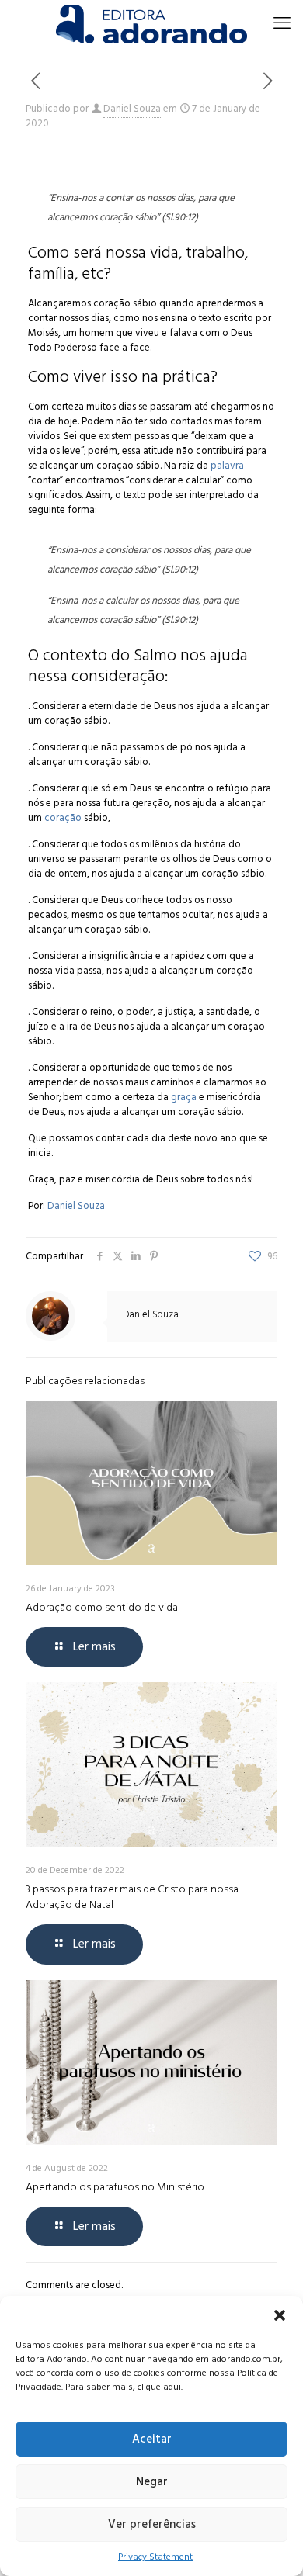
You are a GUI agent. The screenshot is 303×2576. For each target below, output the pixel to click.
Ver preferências (152, 2524)
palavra (227, 466)
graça (184, 1097)
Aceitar (152, 2439)
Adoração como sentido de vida (102, 1607)
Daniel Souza (132, 109)
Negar (152, 2482)
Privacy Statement (155, 2557)
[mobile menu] (282, 23)
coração (63, 818)
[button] (280, 2315)
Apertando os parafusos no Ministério (115, 2187)
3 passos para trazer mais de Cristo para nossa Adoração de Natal (132, 1897)
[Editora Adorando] (151, 23)
